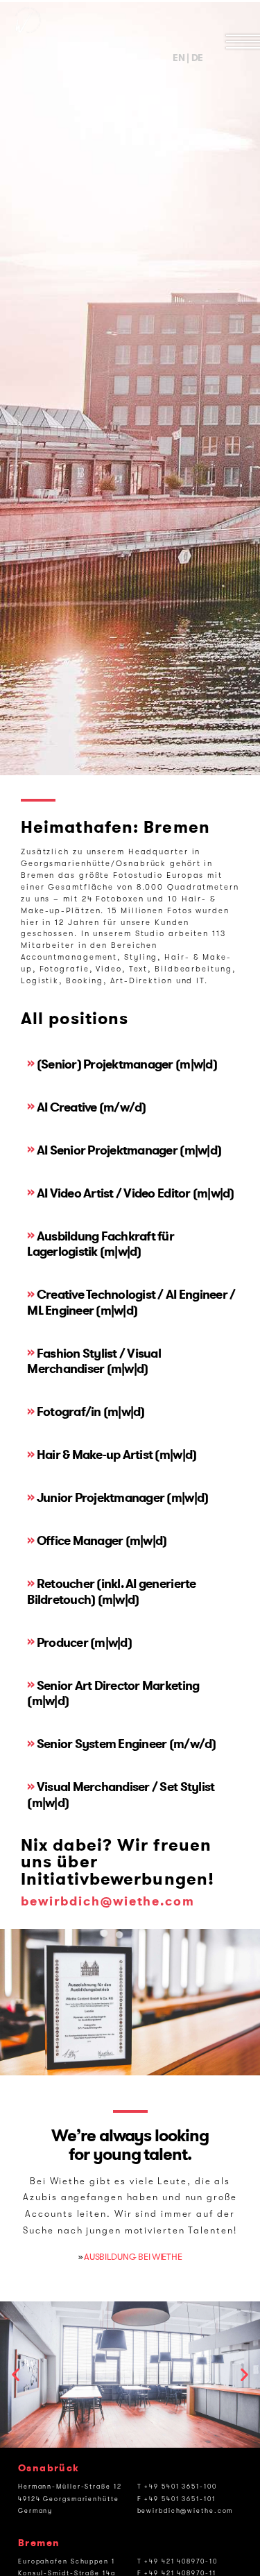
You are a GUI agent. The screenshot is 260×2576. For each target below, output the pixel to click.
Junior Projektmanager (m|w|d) (121, 1498)
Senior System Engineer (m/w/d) (125, 1744)
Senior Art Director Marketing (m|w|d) (113, 1694)
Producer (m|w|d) (83, 1643)
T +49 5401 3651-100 (177, 2487)
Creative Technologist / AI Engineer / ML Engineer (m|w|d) (131, 1303)
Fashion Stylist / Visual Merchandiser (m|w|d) (94, 1362)
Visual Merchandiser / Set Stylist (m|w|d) (121, 1795)
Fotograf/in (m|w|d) (89, 1412)
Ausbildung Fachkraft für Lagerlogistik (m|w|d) (101, 1244)
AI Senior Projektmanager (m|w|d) (128, 1150)
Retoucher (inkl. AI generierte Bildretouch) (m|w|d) (111, 1592)
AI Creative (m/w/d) (90, 1107)
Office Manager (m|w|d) (101, 1541)
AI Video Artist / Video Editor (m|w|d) (134, 1193)
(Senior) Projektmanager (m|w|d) (125, 1064)
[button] (16, 2375)
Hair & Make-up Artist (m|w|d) (115, 1455)
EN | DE (188, 58)
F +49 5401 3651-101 (176, 2499)
